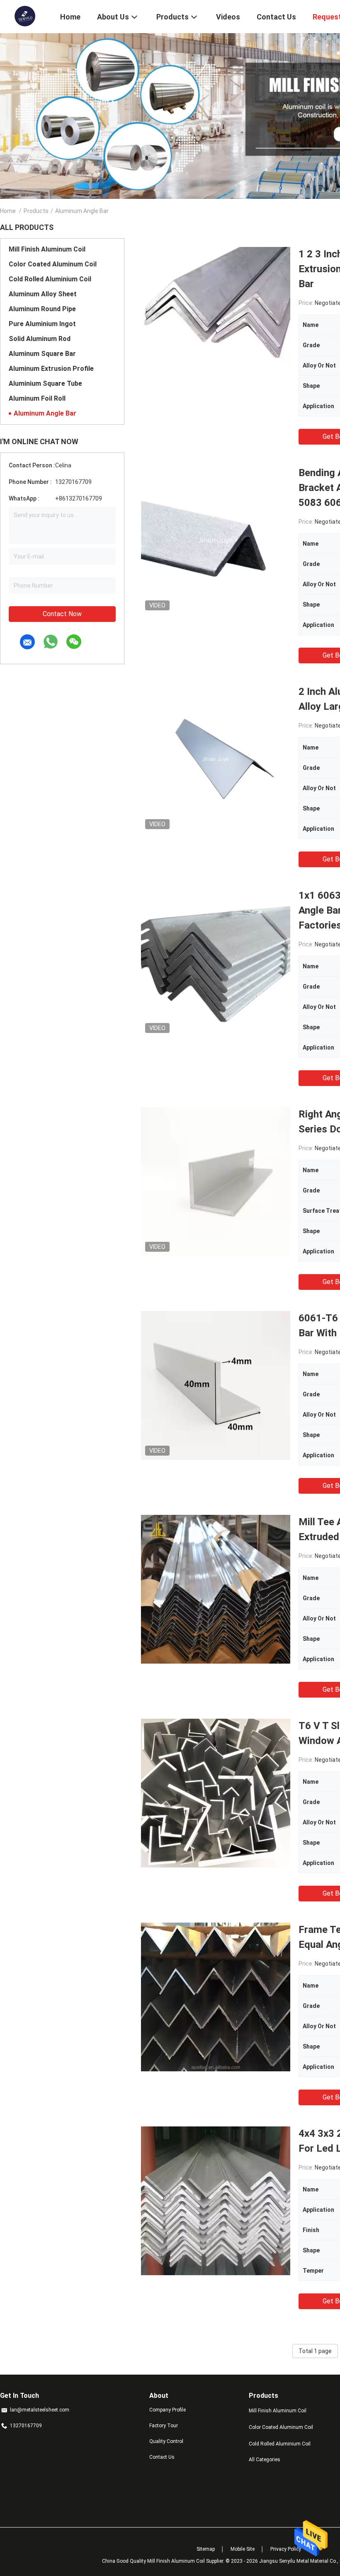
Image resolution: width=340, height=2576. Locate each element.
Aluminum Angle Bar (45, 413)
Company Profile (168, 2410)
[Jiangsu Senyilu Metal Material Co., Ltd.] (25, 16)
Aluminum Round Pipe (42, 309)
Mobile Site (243, 2549)
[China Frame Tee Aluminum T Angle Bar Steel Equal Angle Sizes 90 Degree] (216, 1997)
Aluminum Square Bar (42, 354)
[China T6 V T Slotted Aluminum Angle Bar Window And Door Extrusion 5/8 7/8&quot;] (216, 1793)
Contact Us (162, 2457)
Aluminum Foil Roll (37, 398)
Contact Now (62, 614)
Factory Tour (164, 2426)
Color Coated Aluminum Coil (53, 264)
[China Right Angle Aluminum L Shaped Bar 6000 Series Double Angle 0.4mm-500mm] (216, 1181)
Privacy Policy (286, 2549)
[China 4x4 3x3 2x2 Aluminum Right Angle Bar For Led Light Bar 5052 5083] (216, 2201)
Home (8, 211)
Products (36, 211)
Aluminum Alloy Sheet (43, 294)
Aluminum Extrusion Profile (51, 369)
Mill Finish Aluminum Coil (47, 249)
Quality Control (166, 2441)
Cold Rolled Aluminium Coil (50, 279)
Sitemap (206, 2549)
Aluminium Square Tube (45, 383)
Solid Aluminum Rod (40, 339)
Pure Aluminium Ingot (42, 324)
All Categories (265, 2460)
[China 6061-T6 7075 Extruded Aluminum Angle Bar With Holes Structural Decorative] (216, 1385)
